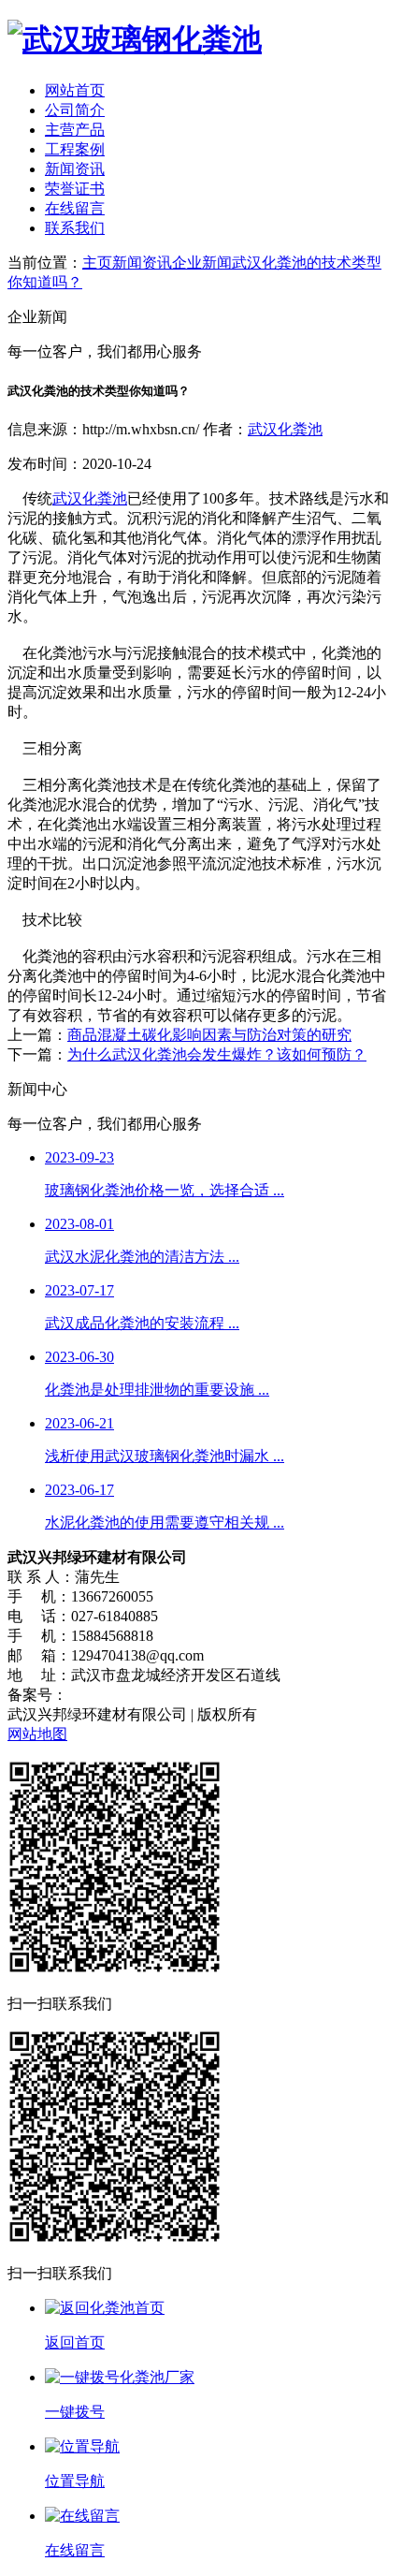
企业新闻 (202, 263)
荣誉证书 (75, 189)
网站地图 (37, 1734)
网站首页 (75, 90)
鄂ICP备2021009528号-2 (145, 1695)
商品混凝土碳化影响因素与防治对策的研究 (209, 1035)
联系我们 (75, 228)
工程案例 (75, 149)
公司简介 (75, 110)
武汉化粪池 (285, 429)
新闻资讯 (75, 169)
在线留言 (75, 208)
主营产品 (75, 130)
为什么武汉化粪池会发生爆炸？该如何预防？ (217, 1054)
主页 (97, 263)
